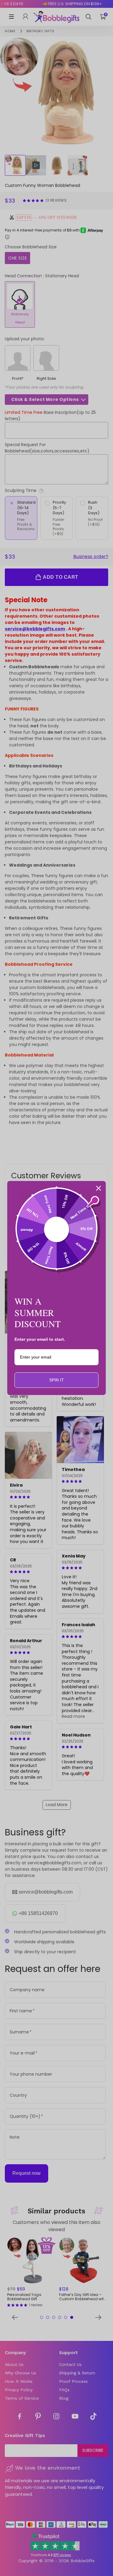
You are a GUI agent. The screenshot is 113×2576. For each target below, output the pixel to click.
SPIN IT (56, 1380)
